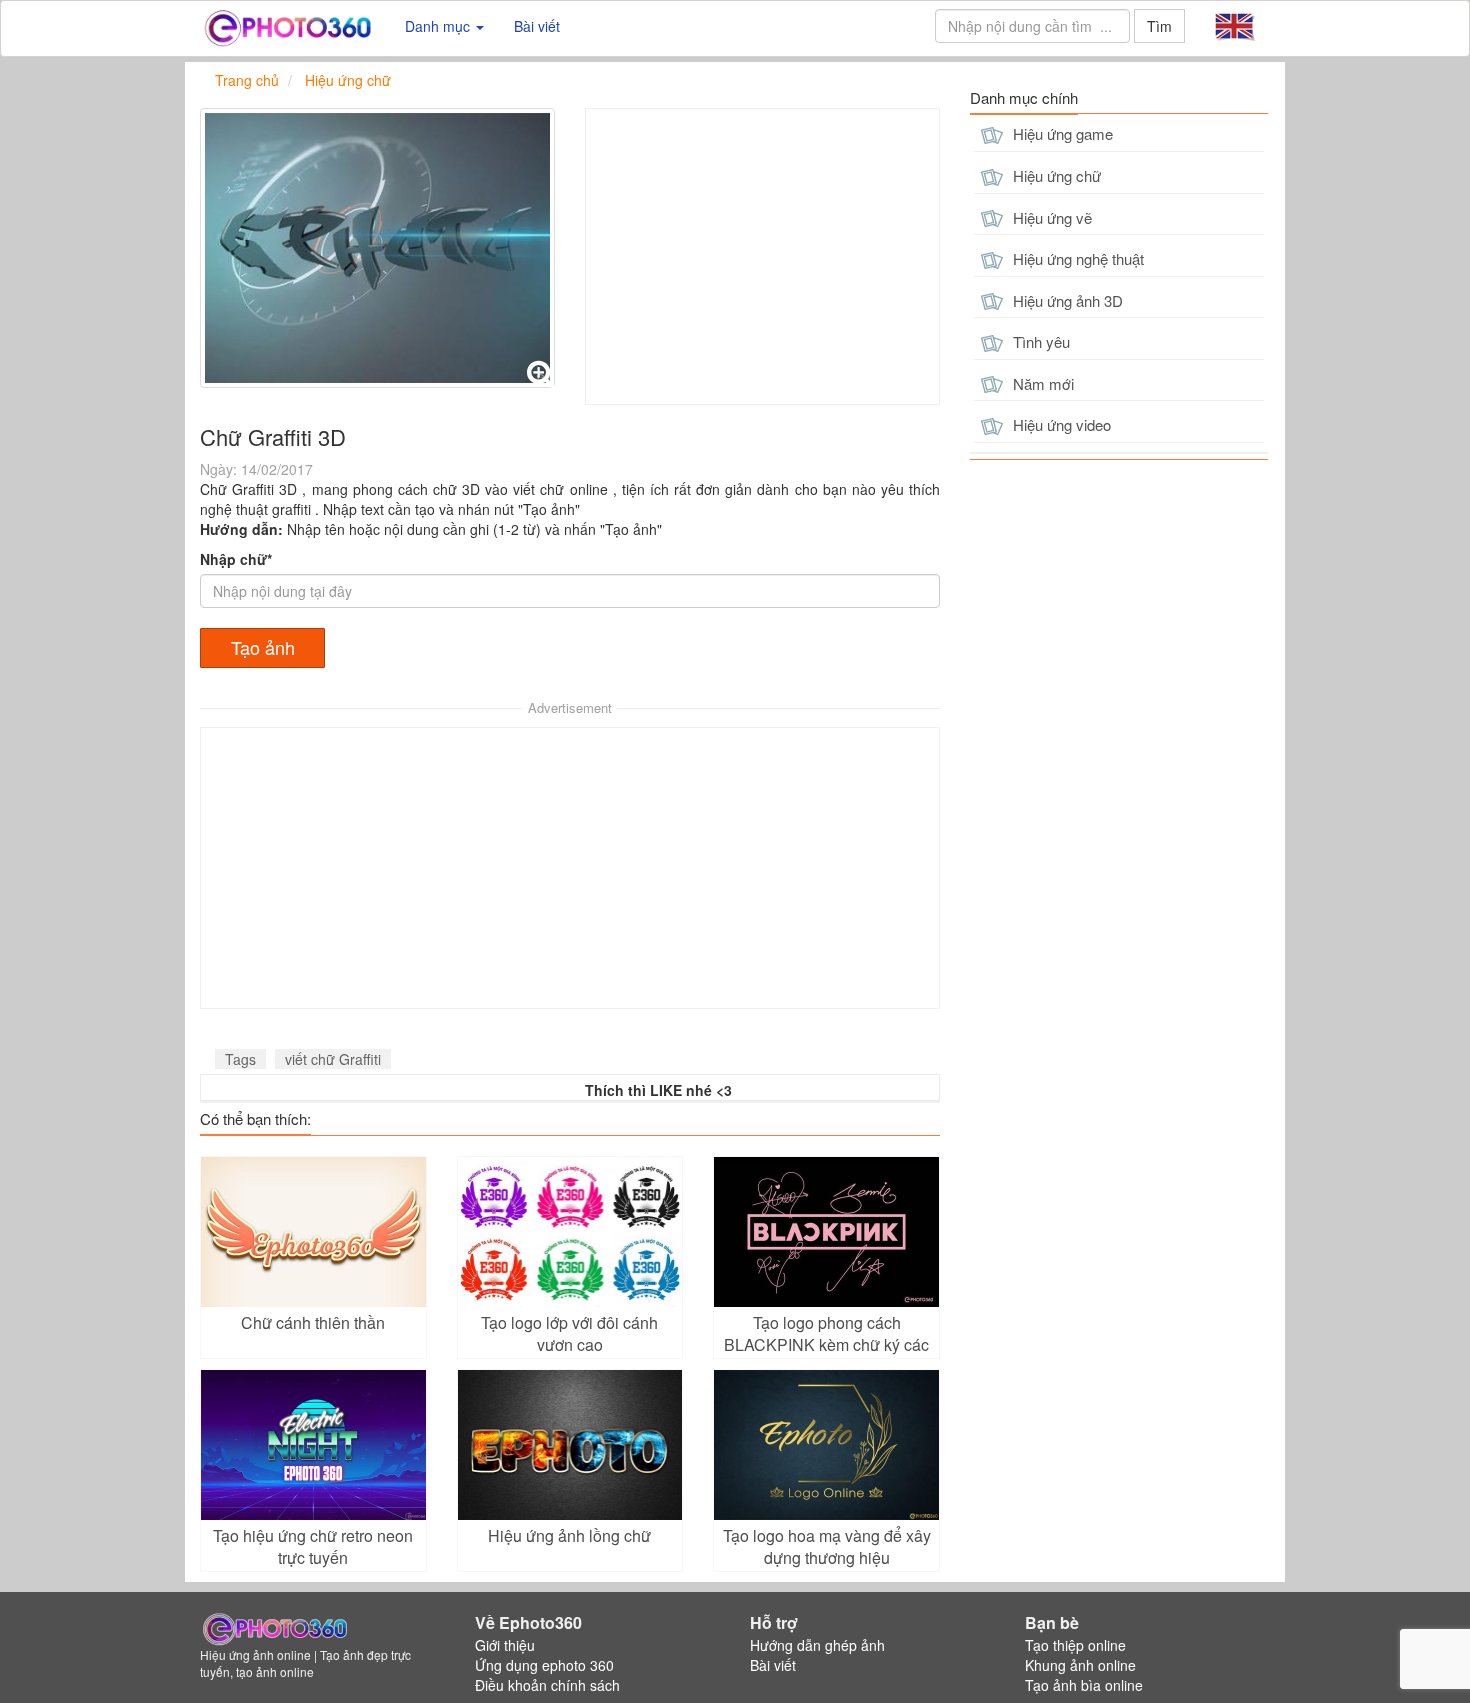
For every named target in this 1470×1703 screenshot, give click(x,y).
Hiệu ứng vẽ (1050, 217)
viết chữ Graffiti (333, 1059)
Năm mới (1041, 383)
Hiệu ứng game (1061, 133)
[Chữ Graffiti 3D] (377, 248)
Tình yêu (1039, 341)
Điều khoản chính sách (547, 1685)
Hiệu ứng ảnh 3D (1066, 300)
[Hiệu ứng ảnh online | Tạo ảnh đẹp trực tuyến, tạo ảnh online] (287, 26)
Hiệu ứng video (1060, 424)
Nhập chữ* (236, 559)
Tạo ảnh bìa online (1084, 1685)
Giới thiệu (505, 1645)
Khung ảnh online (1080, 1665)
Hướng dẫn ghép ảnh (817, 1645)
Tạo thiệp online (1075, 1645)
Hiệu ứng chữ (1055, 175)
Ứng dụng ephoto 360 (544, 1665)
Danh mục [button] (439, 26)
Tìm (1159, 26)
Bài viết (537, 26)
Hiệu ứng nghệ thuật (1076, 258)
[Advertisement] (762, 256)
